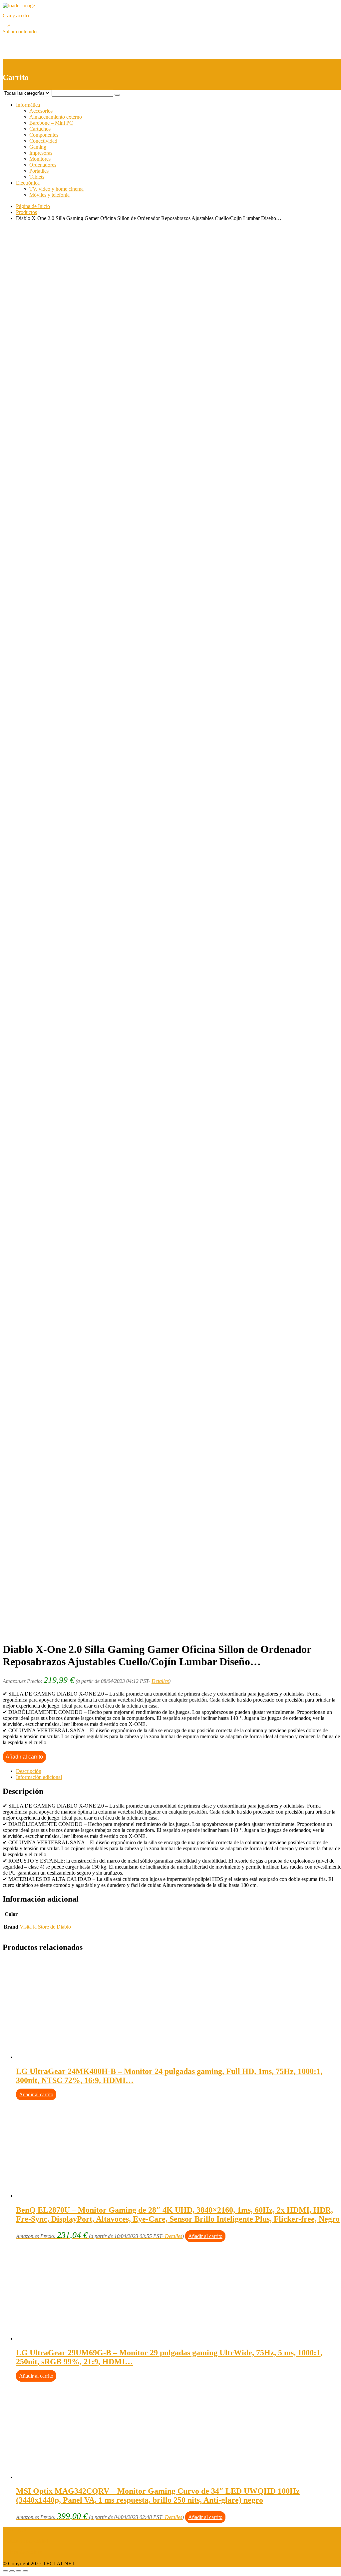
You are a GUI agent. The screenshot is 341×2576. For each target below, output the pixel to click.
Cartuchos (40, 129)
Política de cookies (22, 2552)
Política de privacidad (25, 2541)
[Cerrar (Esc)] (5, 2571)
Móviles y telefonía (49, 195)
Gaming (38, 147)
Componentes (44, 135)
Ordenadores (43, 165)
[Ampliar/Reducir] (25, 2571)
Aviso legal (14, 2529)
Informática (28, 105)
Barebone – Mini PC (51, 123)
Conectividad (43, 141)
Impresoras (41, 153)
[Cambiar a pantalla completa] (19, 2571)
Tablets (37, 177)
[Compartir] (12, 2571)
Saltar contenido (20, 32)
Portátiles (39, 171)
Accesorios (41, 111)
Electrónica (28, 183)
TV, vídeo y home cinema (56, 189)
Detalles (160, 1681)
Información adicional (39, 1777)
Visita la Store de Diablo (45, 1927)
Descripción (29, 1771)
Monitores (40, 159)
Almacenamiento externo (56, 117)
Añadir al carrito (24, 1757)
